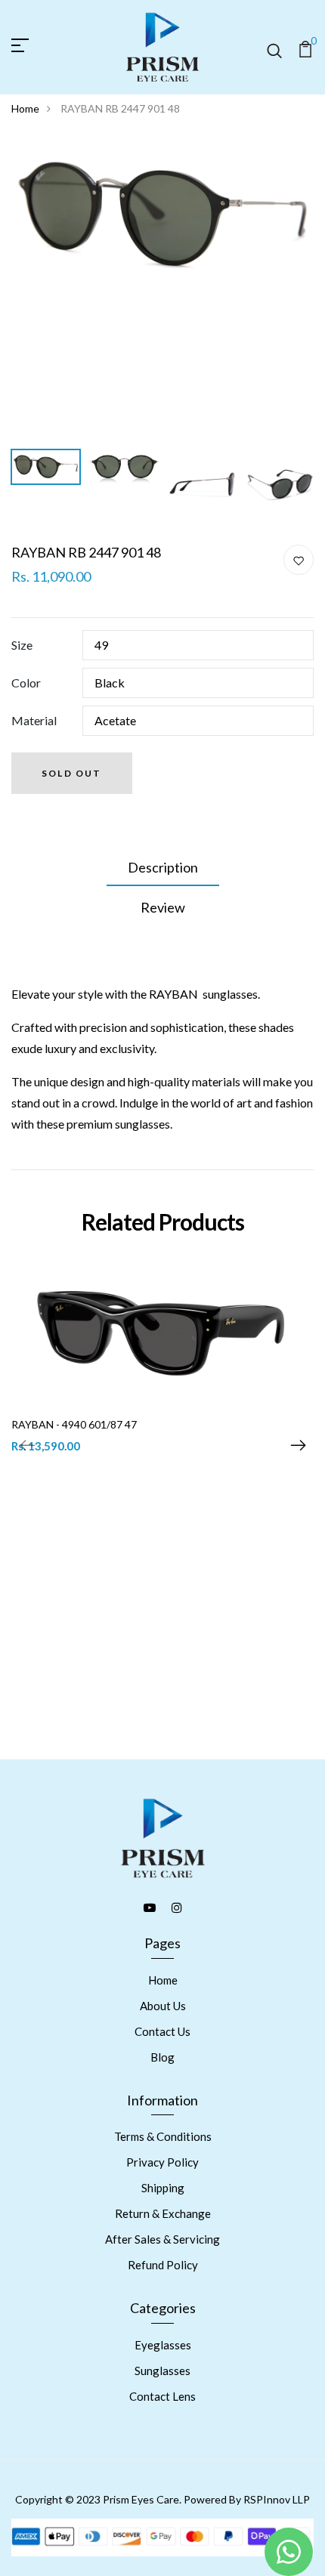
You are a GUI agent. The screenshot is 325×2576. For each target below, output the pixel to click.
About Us (163, 2006)
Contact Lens (162, 2396)
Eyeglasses (163, 2345)
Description (163, 867)
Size (22, 645)
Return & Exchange (163, 2213)
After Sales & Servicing (162, 2239)
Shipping (163, 2188)
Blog (162, 2057)
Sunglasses (162, 2371)
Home (25, 108)
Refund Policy (163, 2265)
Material (34, 720)
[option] (162, 215)
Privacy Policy (162, 2162)
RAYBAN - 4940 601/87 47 (74, 1424)
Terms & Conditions (163, 2136)
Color (26, 683)
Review (163, 907)
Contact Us (162, 2031)
